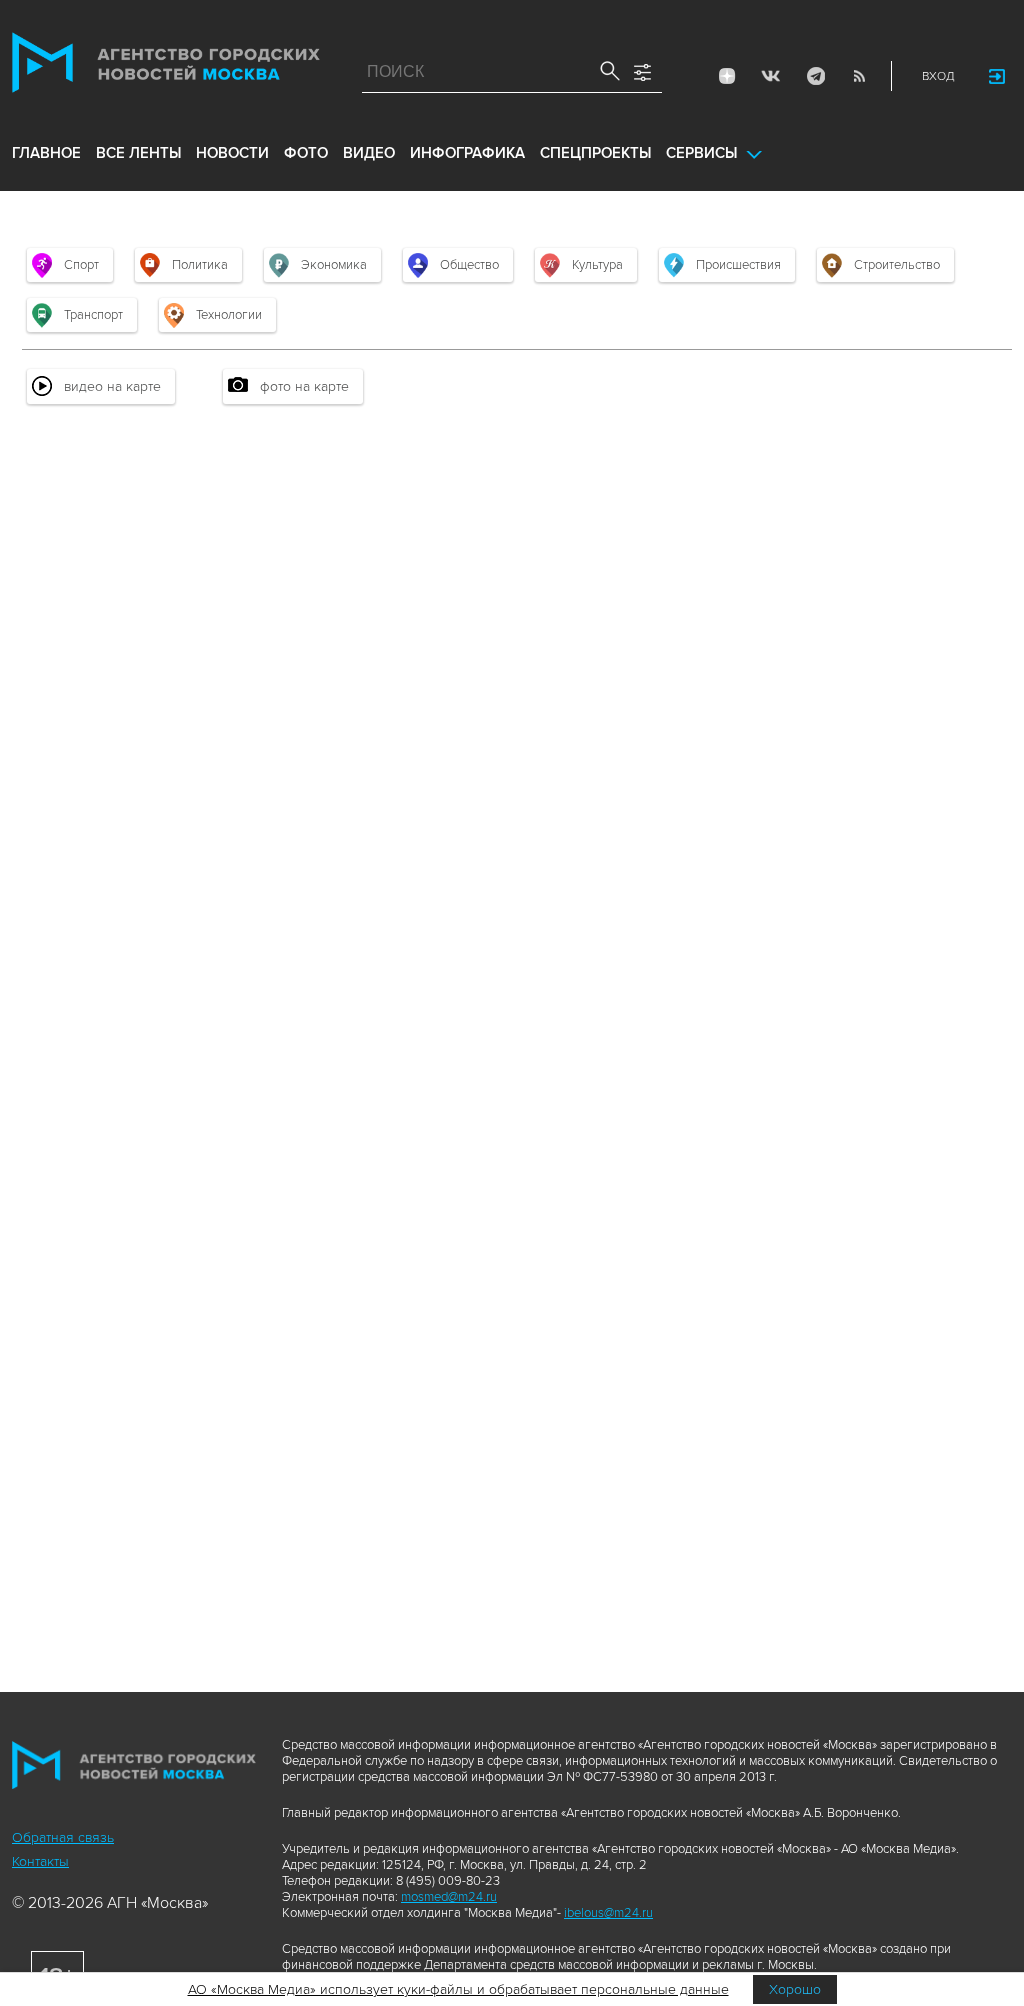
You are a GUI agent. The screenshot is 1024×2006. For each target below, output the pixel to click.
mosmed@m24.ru (449, 1897)
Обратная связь (63, 1837)
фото (306, 153)
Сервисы (701, 153)
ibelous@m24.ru (608, 1913)
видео (369, 153)
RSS (859, 76)
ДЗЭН (727, 76)
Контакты (40, 1861)
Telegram (815, 76)
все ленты (138, 153)
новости (232, 153)
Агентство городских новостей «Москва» (166, 67)
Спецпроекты (595, 153)
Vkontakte (771, 76)
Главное (46, 153)
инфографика (467, 153)
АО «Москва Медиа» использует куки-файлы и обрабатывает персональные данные (458, 1989)
